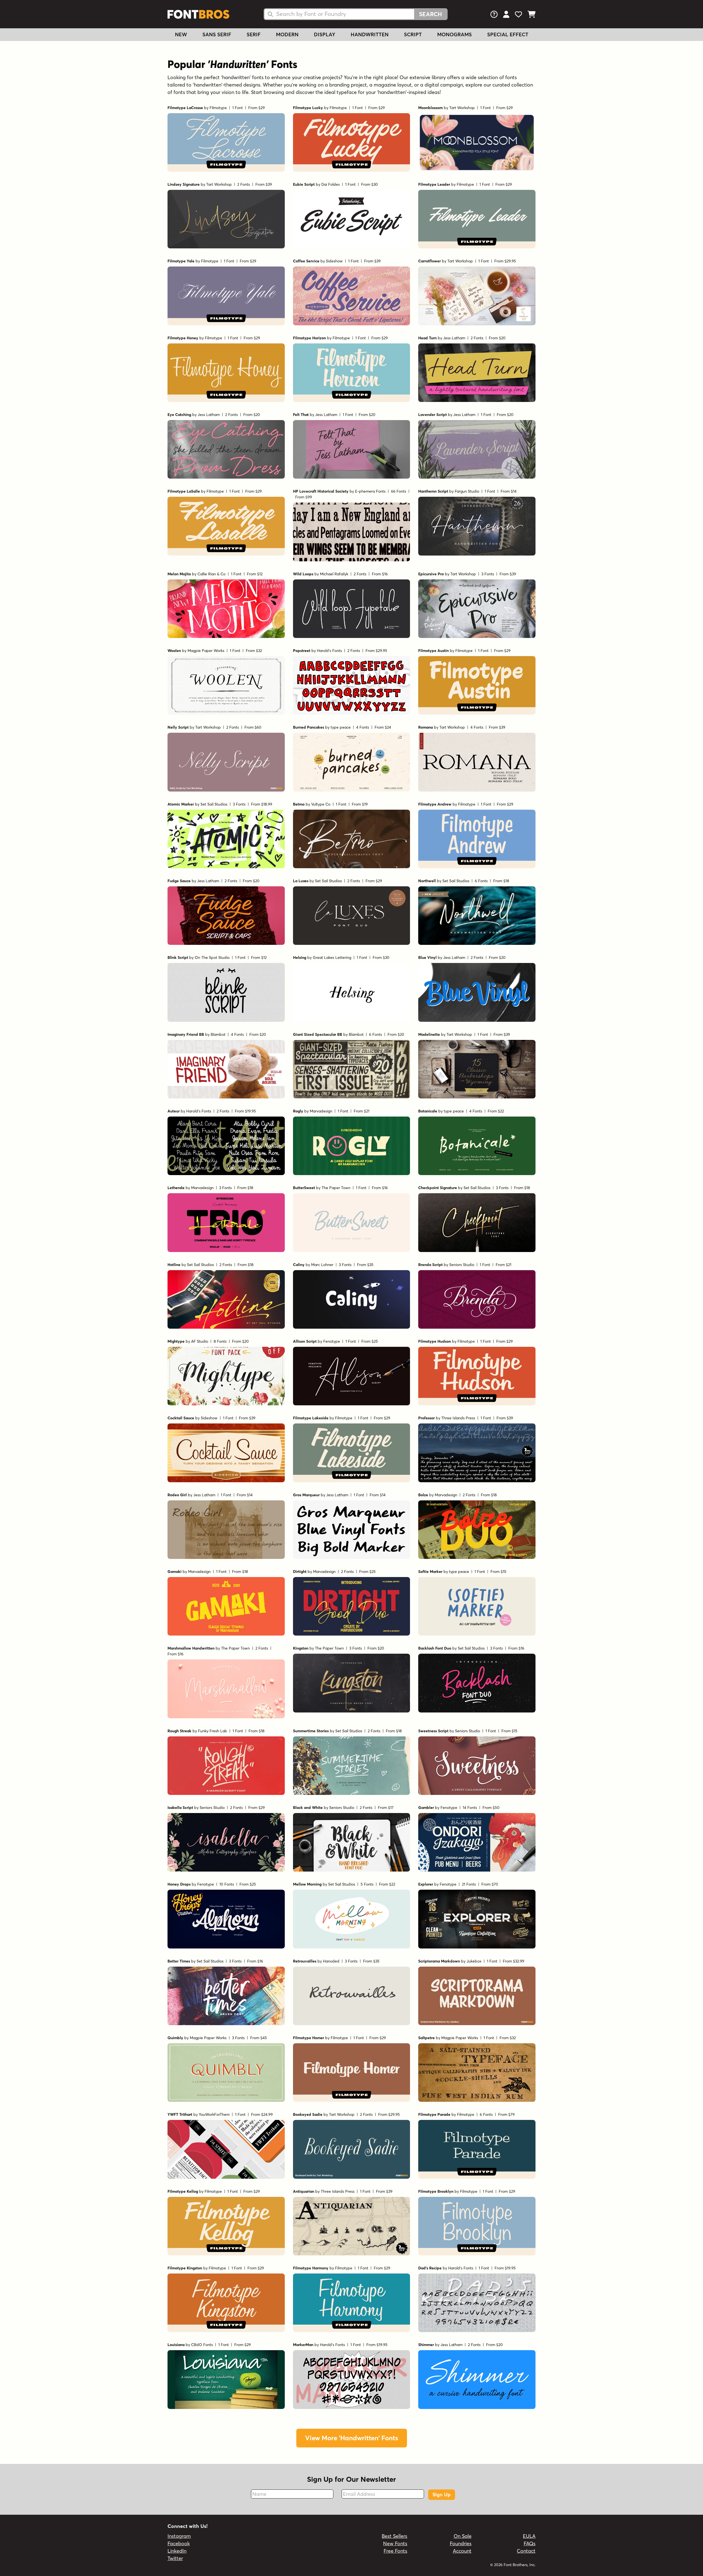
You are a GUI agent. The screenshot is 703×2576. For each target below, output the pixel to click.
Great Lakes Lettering (332, 957)
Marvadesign (321, 1111)
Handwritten (370, 34)
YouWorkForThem (214, 2114)
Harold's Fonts (329, 651)
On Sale (463, 2536)
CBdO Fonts (202, 2345)
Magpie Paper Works (206, 651)
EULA (529, 2536)
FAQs (530, 2543)
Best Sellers (394, 2536)
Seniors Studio (462, 1265)
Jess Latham (454, 338)
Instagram (179, 2536)
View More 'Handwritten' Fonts (352, 2438)
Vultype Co (321, 804)
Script (413, 34)
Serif (254, 34)
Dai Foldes (330, 184)
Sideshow (334, 261)
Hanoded (331, 1961)
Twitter (175, 2558)
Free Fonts (395, 2551)
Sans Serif (217, 34)
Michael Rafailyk (334, 574)
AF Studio (200, 1341)
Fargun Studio (467, 491)
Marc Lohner (322, 1265)
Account (462, 2551)
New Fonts (395, 2543)
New (181, 34)
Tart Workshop (462, 108)
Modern (287, 34)
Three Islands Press (458, 1418)
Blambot (218, 1034)
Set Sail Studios (214, 804)
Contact (526, 2551)
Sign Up (442, 2495)
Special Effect (508, 34)
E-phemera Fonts (370, 491)
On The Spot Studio (212, 957)
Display (325, 34)
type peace (341, 727)
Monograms (454, 34)
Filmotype (218, 108)
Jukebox (474, 1961)
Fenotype (332, 1341)
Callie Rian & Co (211, 574)
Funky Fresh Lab (213, 1731)
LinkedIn (177, 2551)
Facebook (179, 2543)
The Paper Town (336, 1188)
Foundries (461, 2543)
